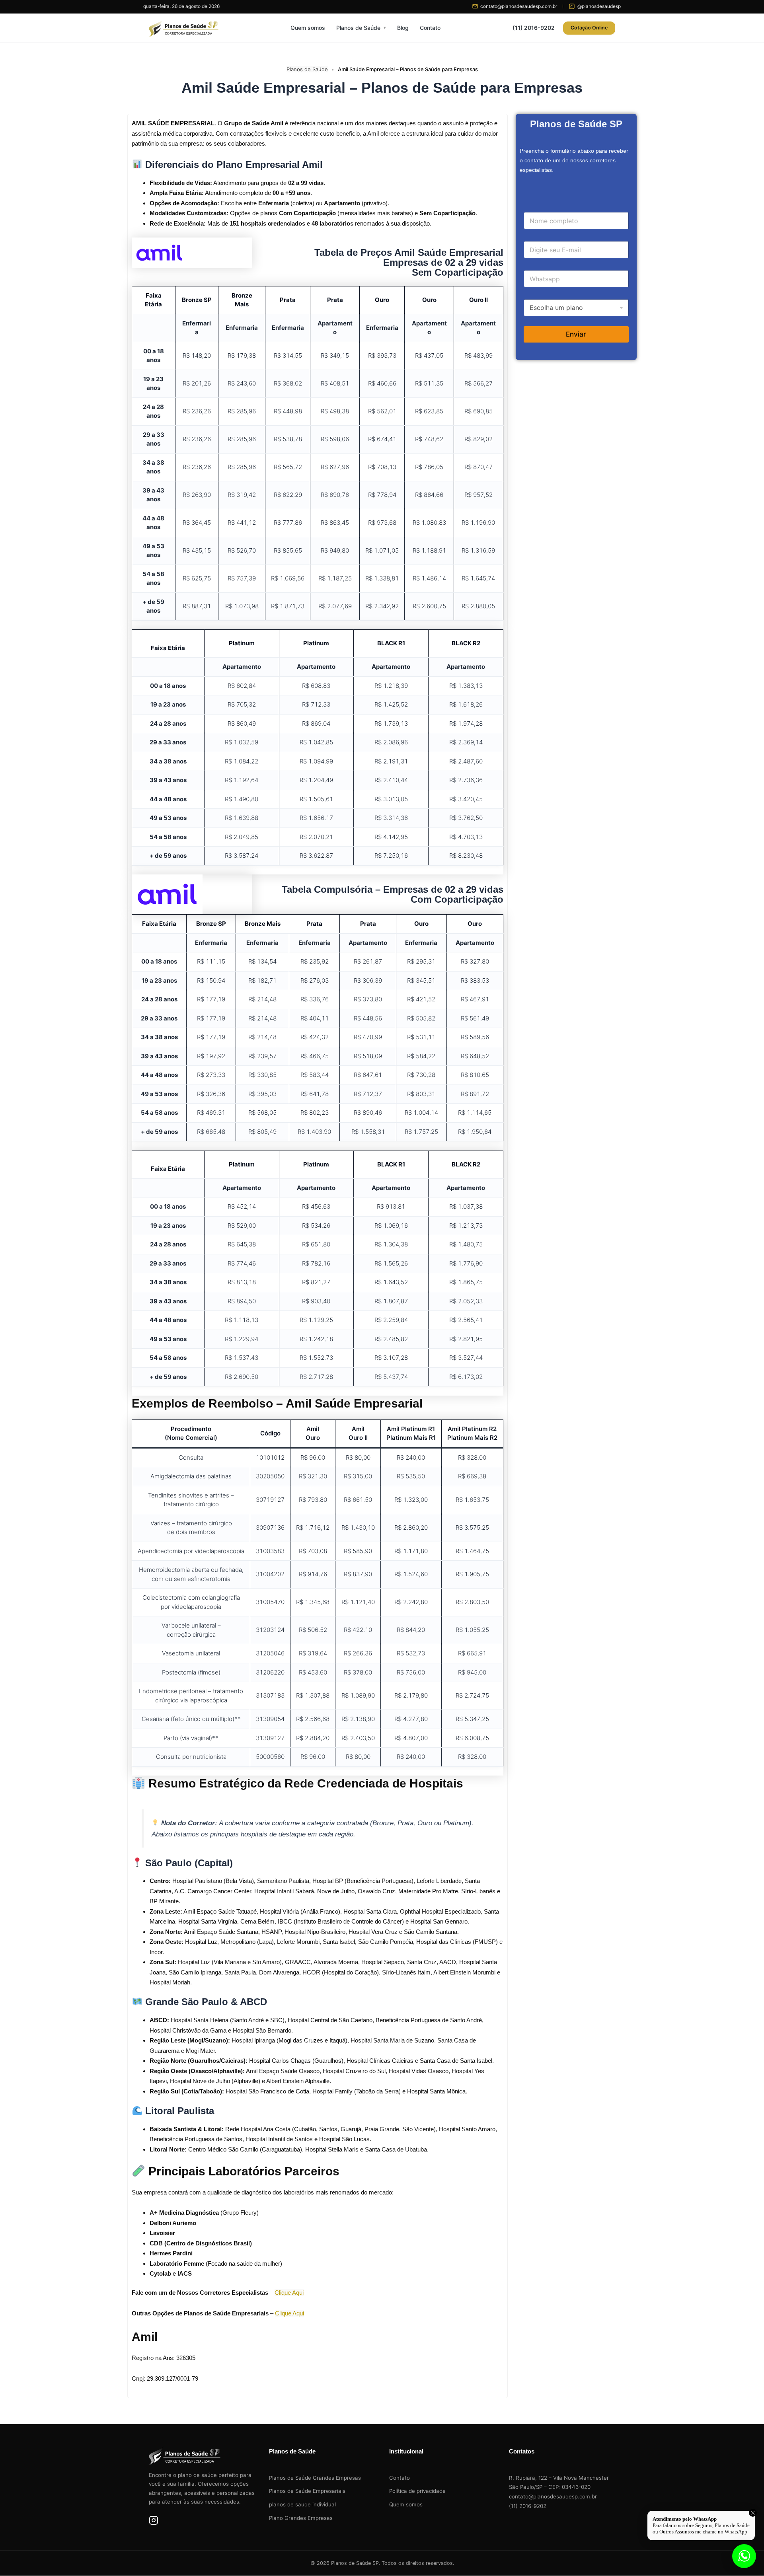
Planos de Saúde (358, 28)
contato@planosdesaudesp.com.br (553, 2496)
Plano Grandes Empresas (301, 2518)
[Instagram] (154, 2522)
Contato (430, 28)
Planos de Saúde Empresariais (307, 2491)
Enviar (576, 334)
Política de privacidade (417, 2491)
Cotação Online (589, 28)
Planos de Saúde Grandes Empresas (315, 2478)
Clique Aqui (289, 2293)
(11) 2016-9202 (534, 28)
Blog (403, 28)
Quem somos (308, 28)
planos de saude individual (302, 2504)
